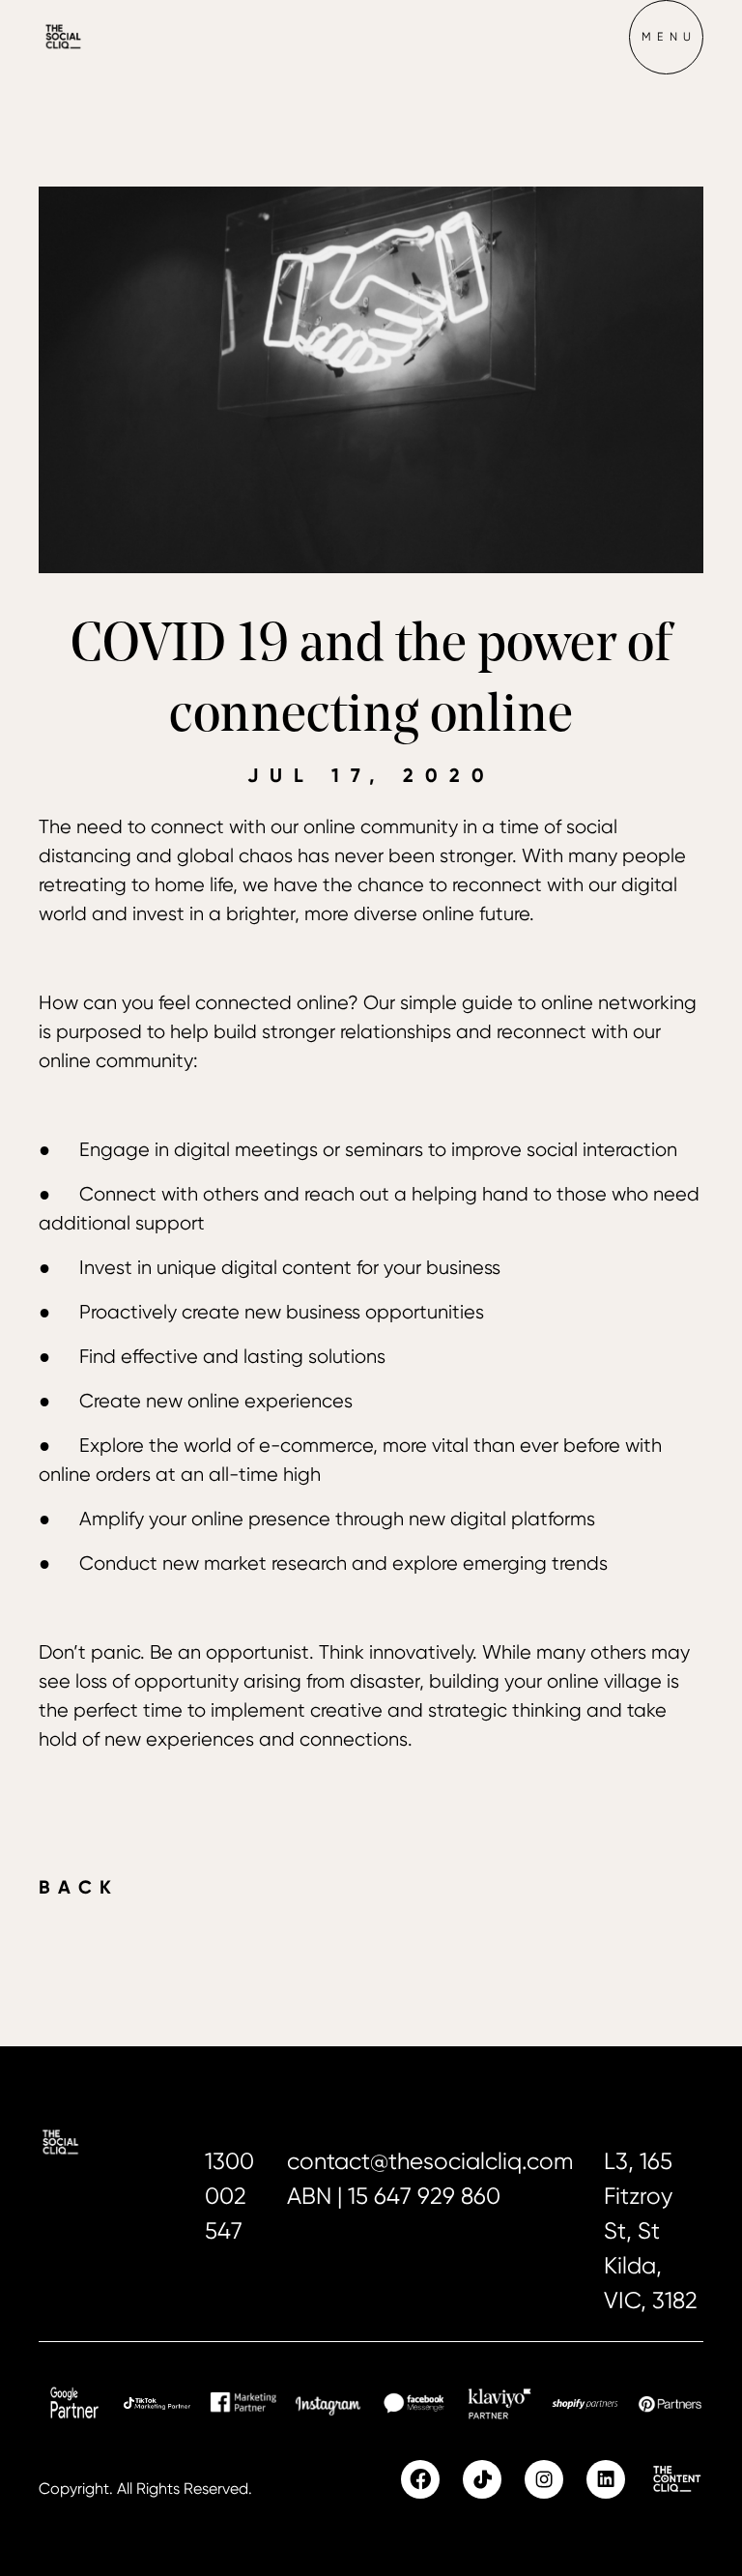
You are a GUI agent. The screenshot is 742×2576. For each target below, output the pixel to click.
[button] (666, 37)
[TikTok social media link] (482, 2479)
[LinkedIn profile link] (606, 2479)
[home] (97, 37)
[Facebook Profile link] (420, 2479)
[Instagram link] (544, 2479)
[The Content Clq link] (676, 2479)
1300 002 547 (229, 2196)
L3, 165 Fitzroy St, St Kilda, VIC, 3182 (651, 2231)
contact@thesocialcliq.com (430, 2161)
